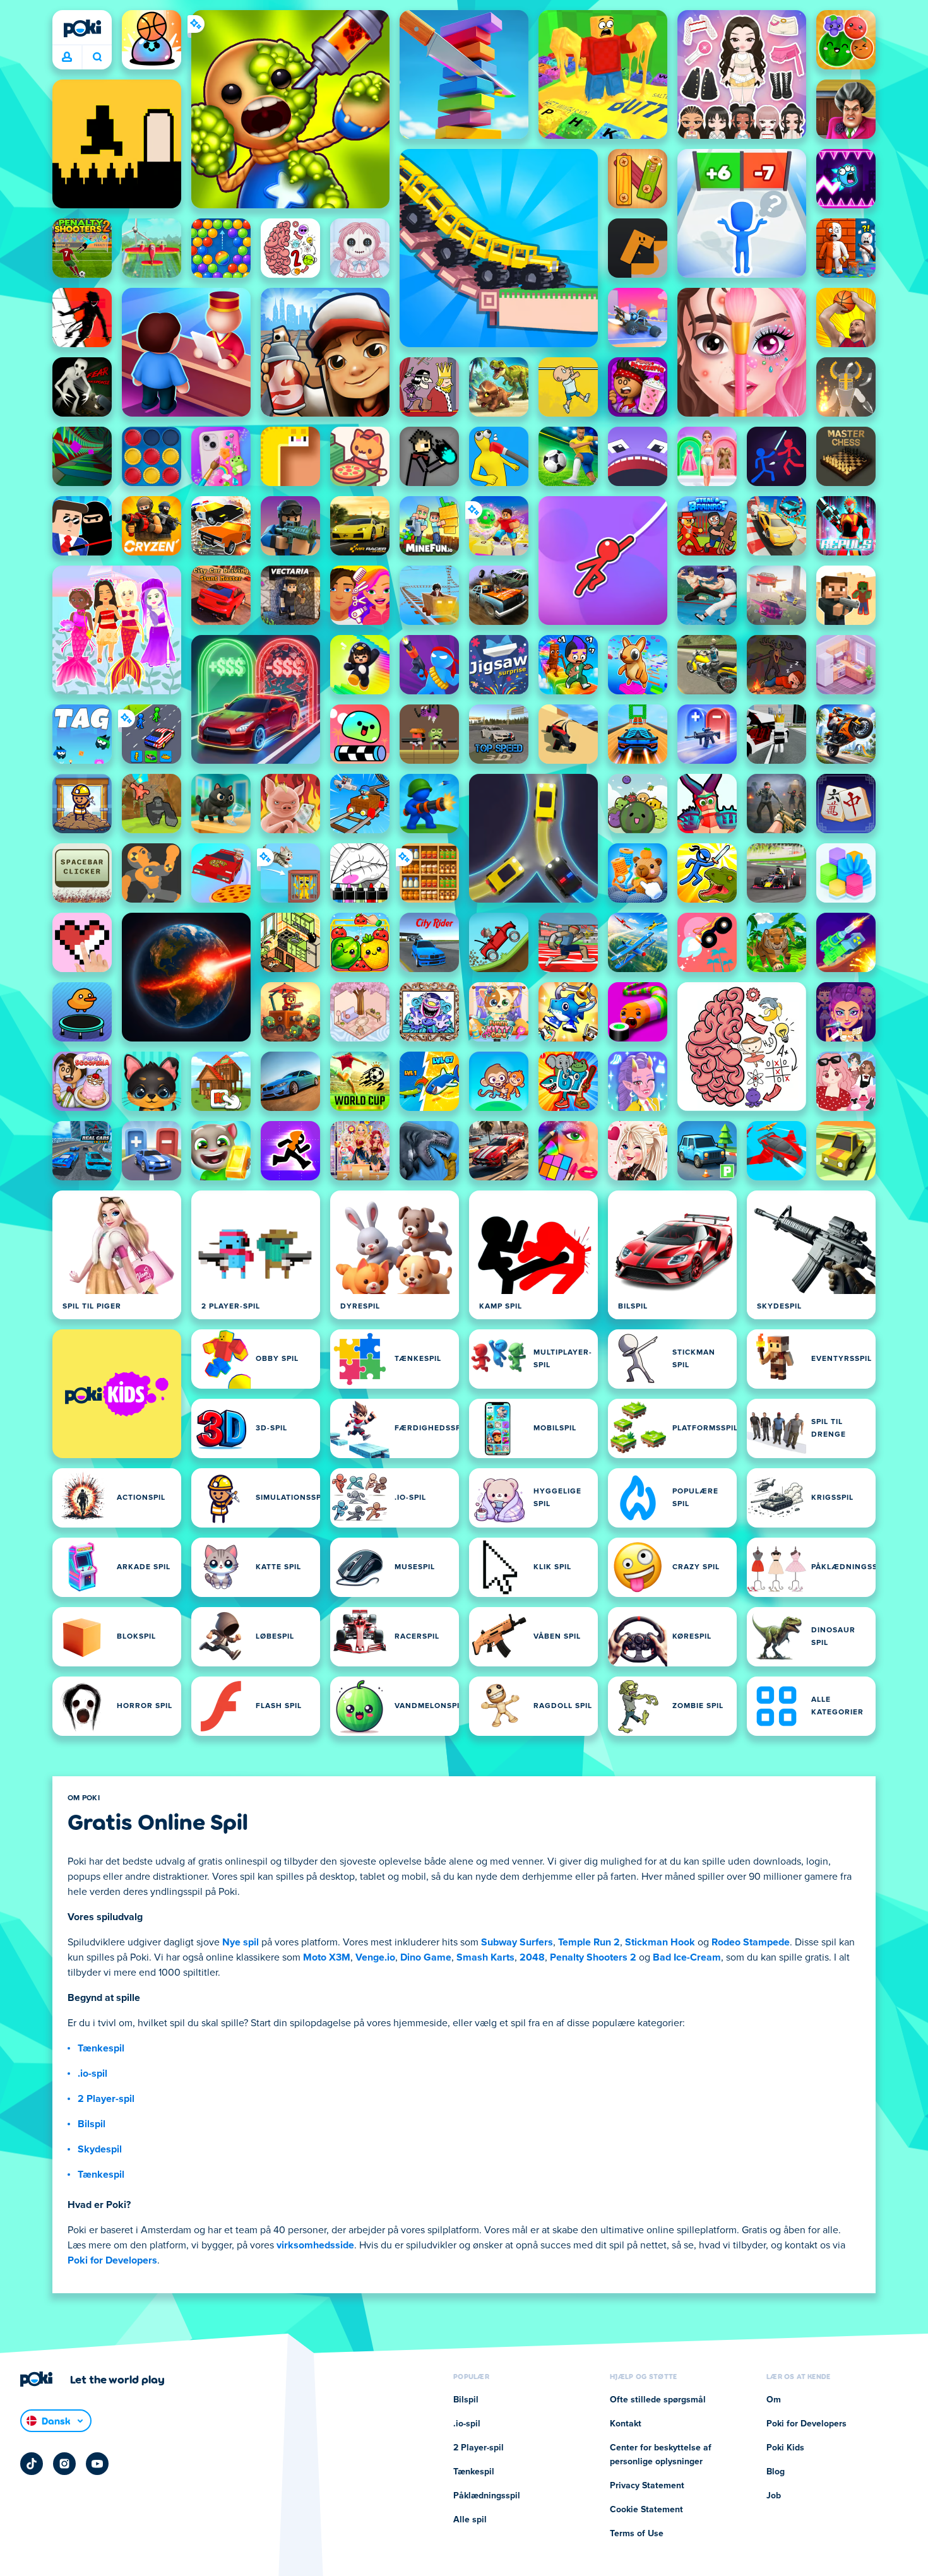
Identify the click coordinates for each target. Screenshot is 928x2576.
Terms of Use (637, 2534)
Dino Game (426, 1957)
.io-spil (92, 2074)
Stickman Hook (660, 1942)
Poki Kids (785, 2448)
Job (774, 2496)
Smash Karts (485, 1957)
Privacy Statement (647, 2486)
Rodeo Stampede (751, 1942)
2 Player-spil (106, 2099)
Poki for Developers (112, 2260)
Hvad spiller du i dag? (97, 57)
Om (774, 2400)
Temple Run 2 (589, 1942)
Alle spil (470, 2520)
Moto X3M (327, 1957)
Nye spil (241, 1942)
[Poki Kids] (117, 1394)
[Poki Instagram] (64, 2464)
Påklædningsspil (487, 2496)
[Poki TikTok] (32, 2464)
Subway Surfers (517, 1942)
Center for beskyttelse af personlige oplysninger (661, 2455)
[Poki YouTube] (97, 2464)
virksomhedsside (315, 2245)
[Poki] (82, 28)
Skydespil (100, 2149)
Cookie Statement (646, 2510)
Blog (776, 2472)
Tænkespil (101, 2048)
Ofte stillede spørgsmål (658, 2400)
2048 (532, 1957)
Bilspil (92, 2124)
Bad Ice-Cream (687, 1957)
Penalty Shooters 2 (593, 1957)
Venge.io (375, 1957)
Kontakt (626, 2424)
